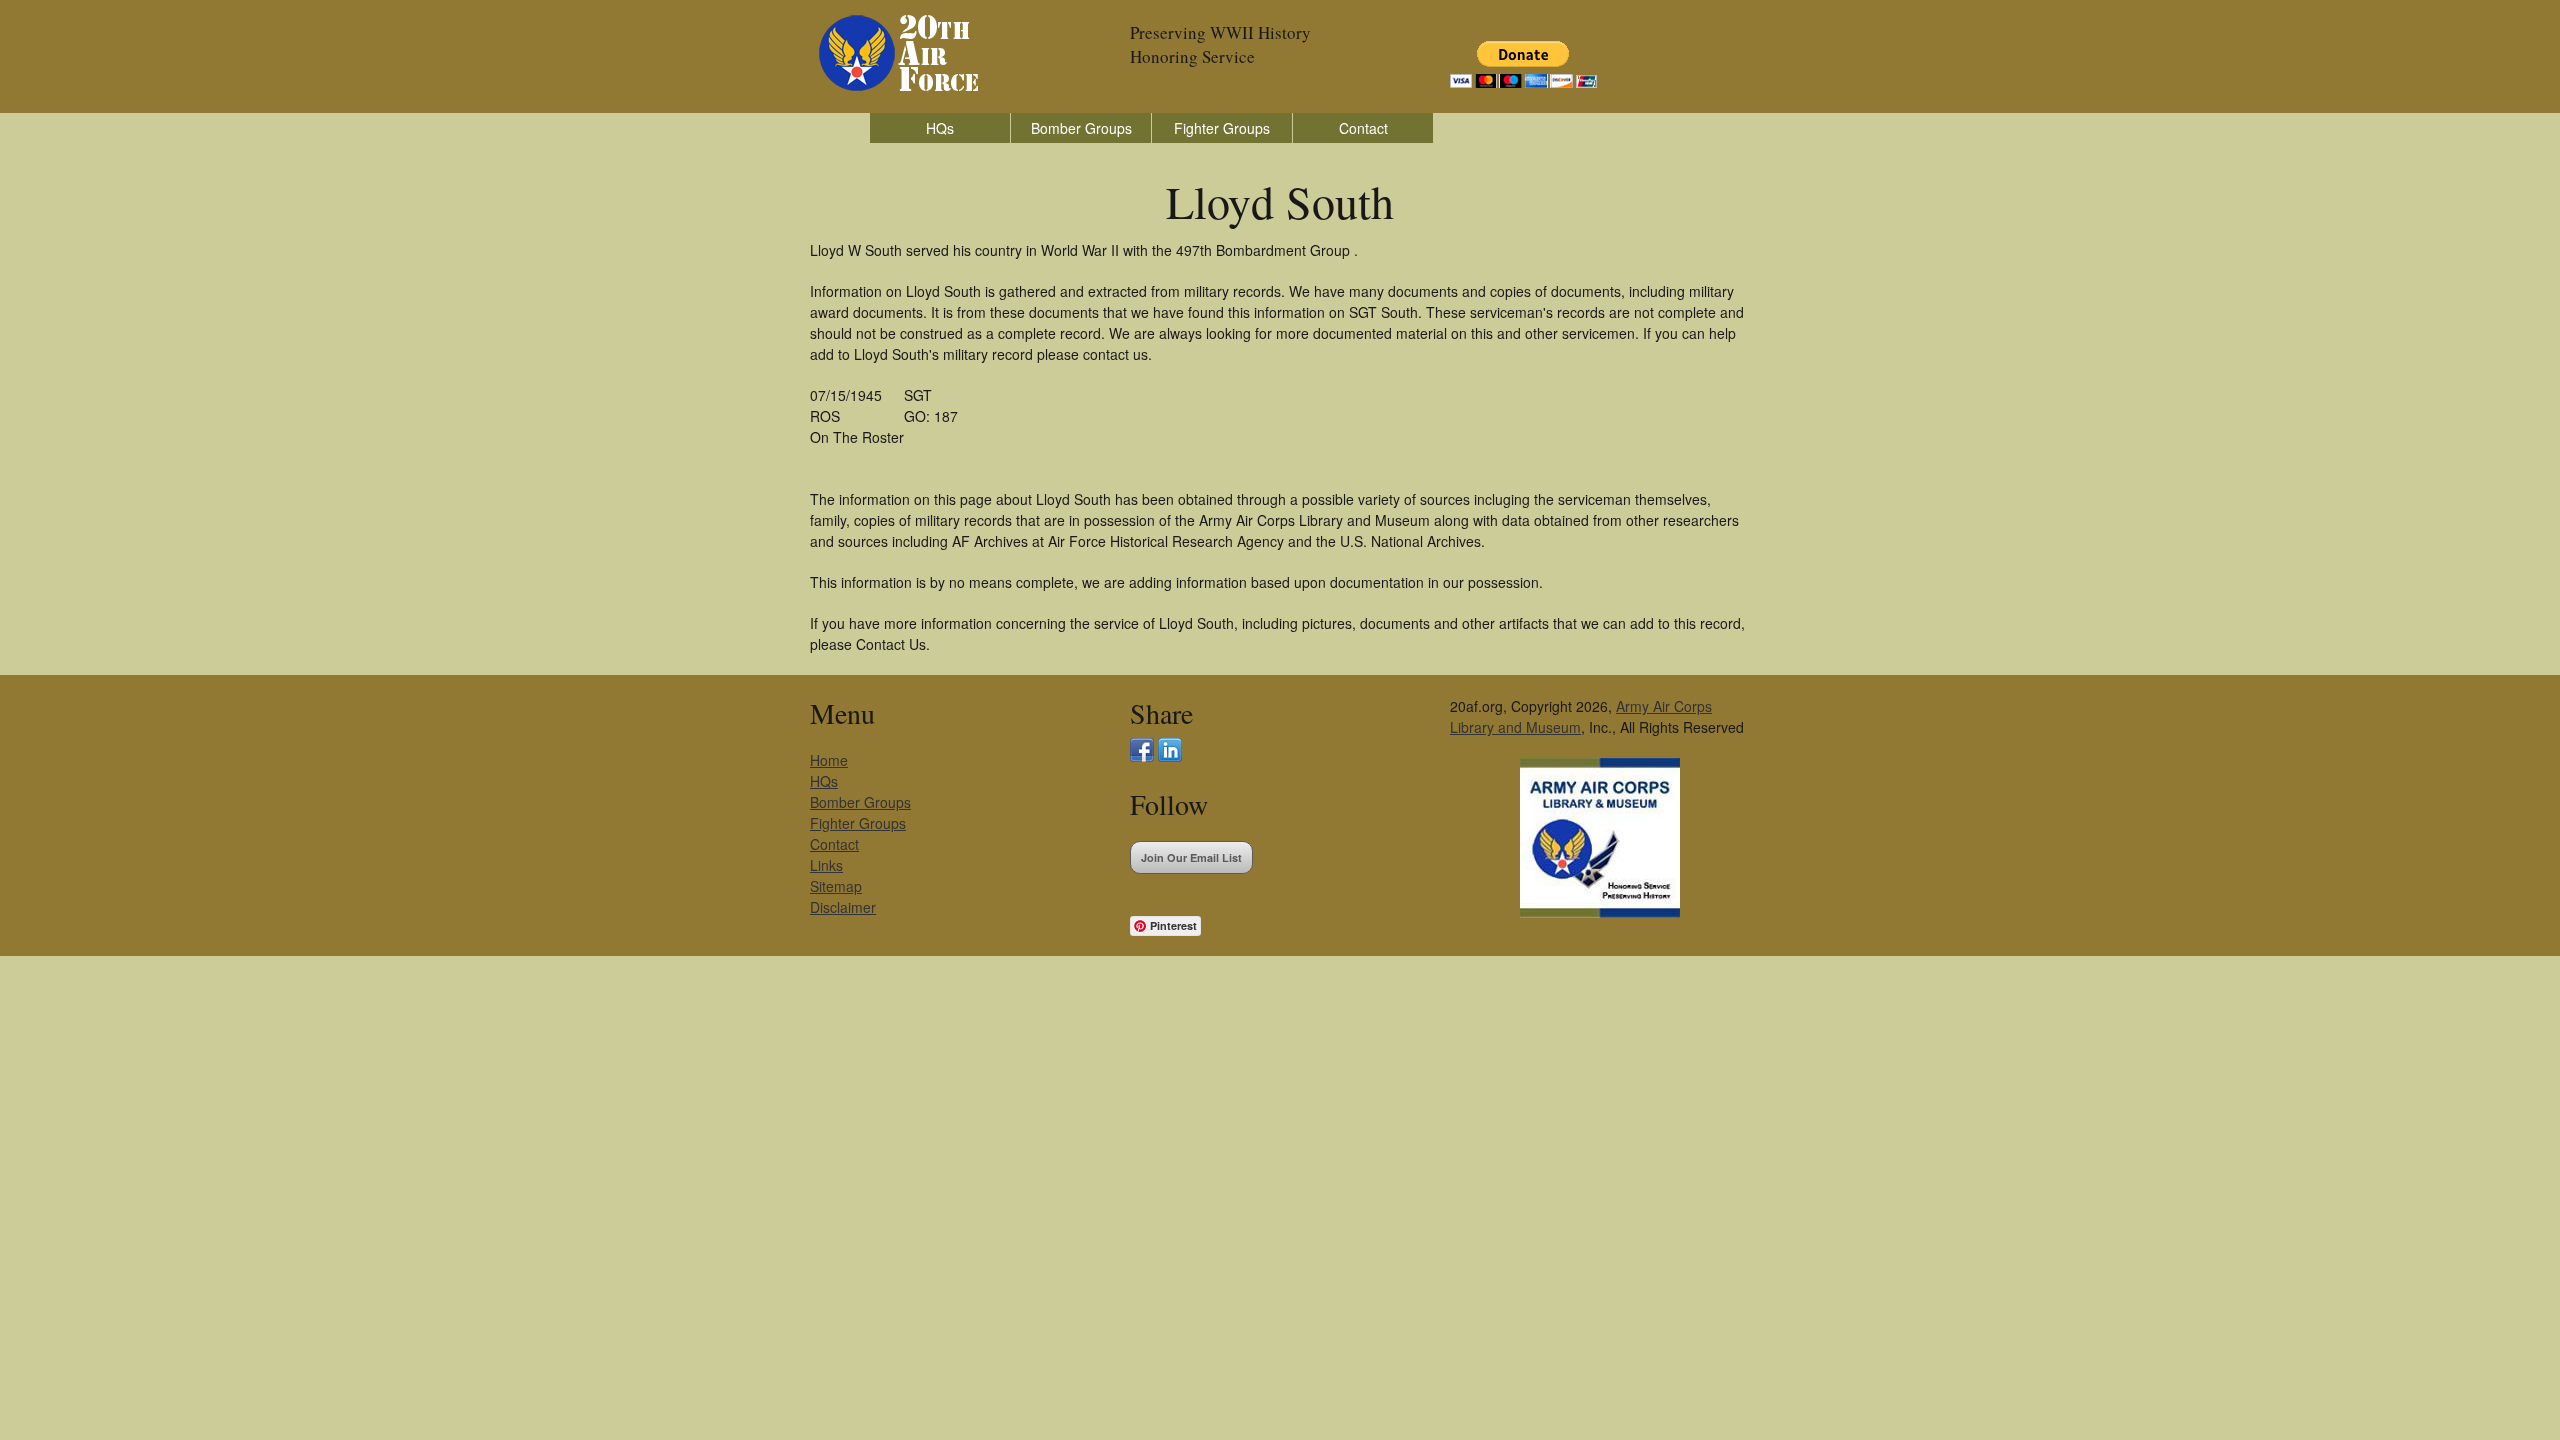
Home (829, 760)
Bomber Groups (1081, 128)
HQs (940, 128)
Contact (1363, 128)
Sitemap (836, 886)
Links (826, 865)
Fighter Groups (1222, 128)
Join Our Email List (1191, 857)
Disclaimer (843, 907)
